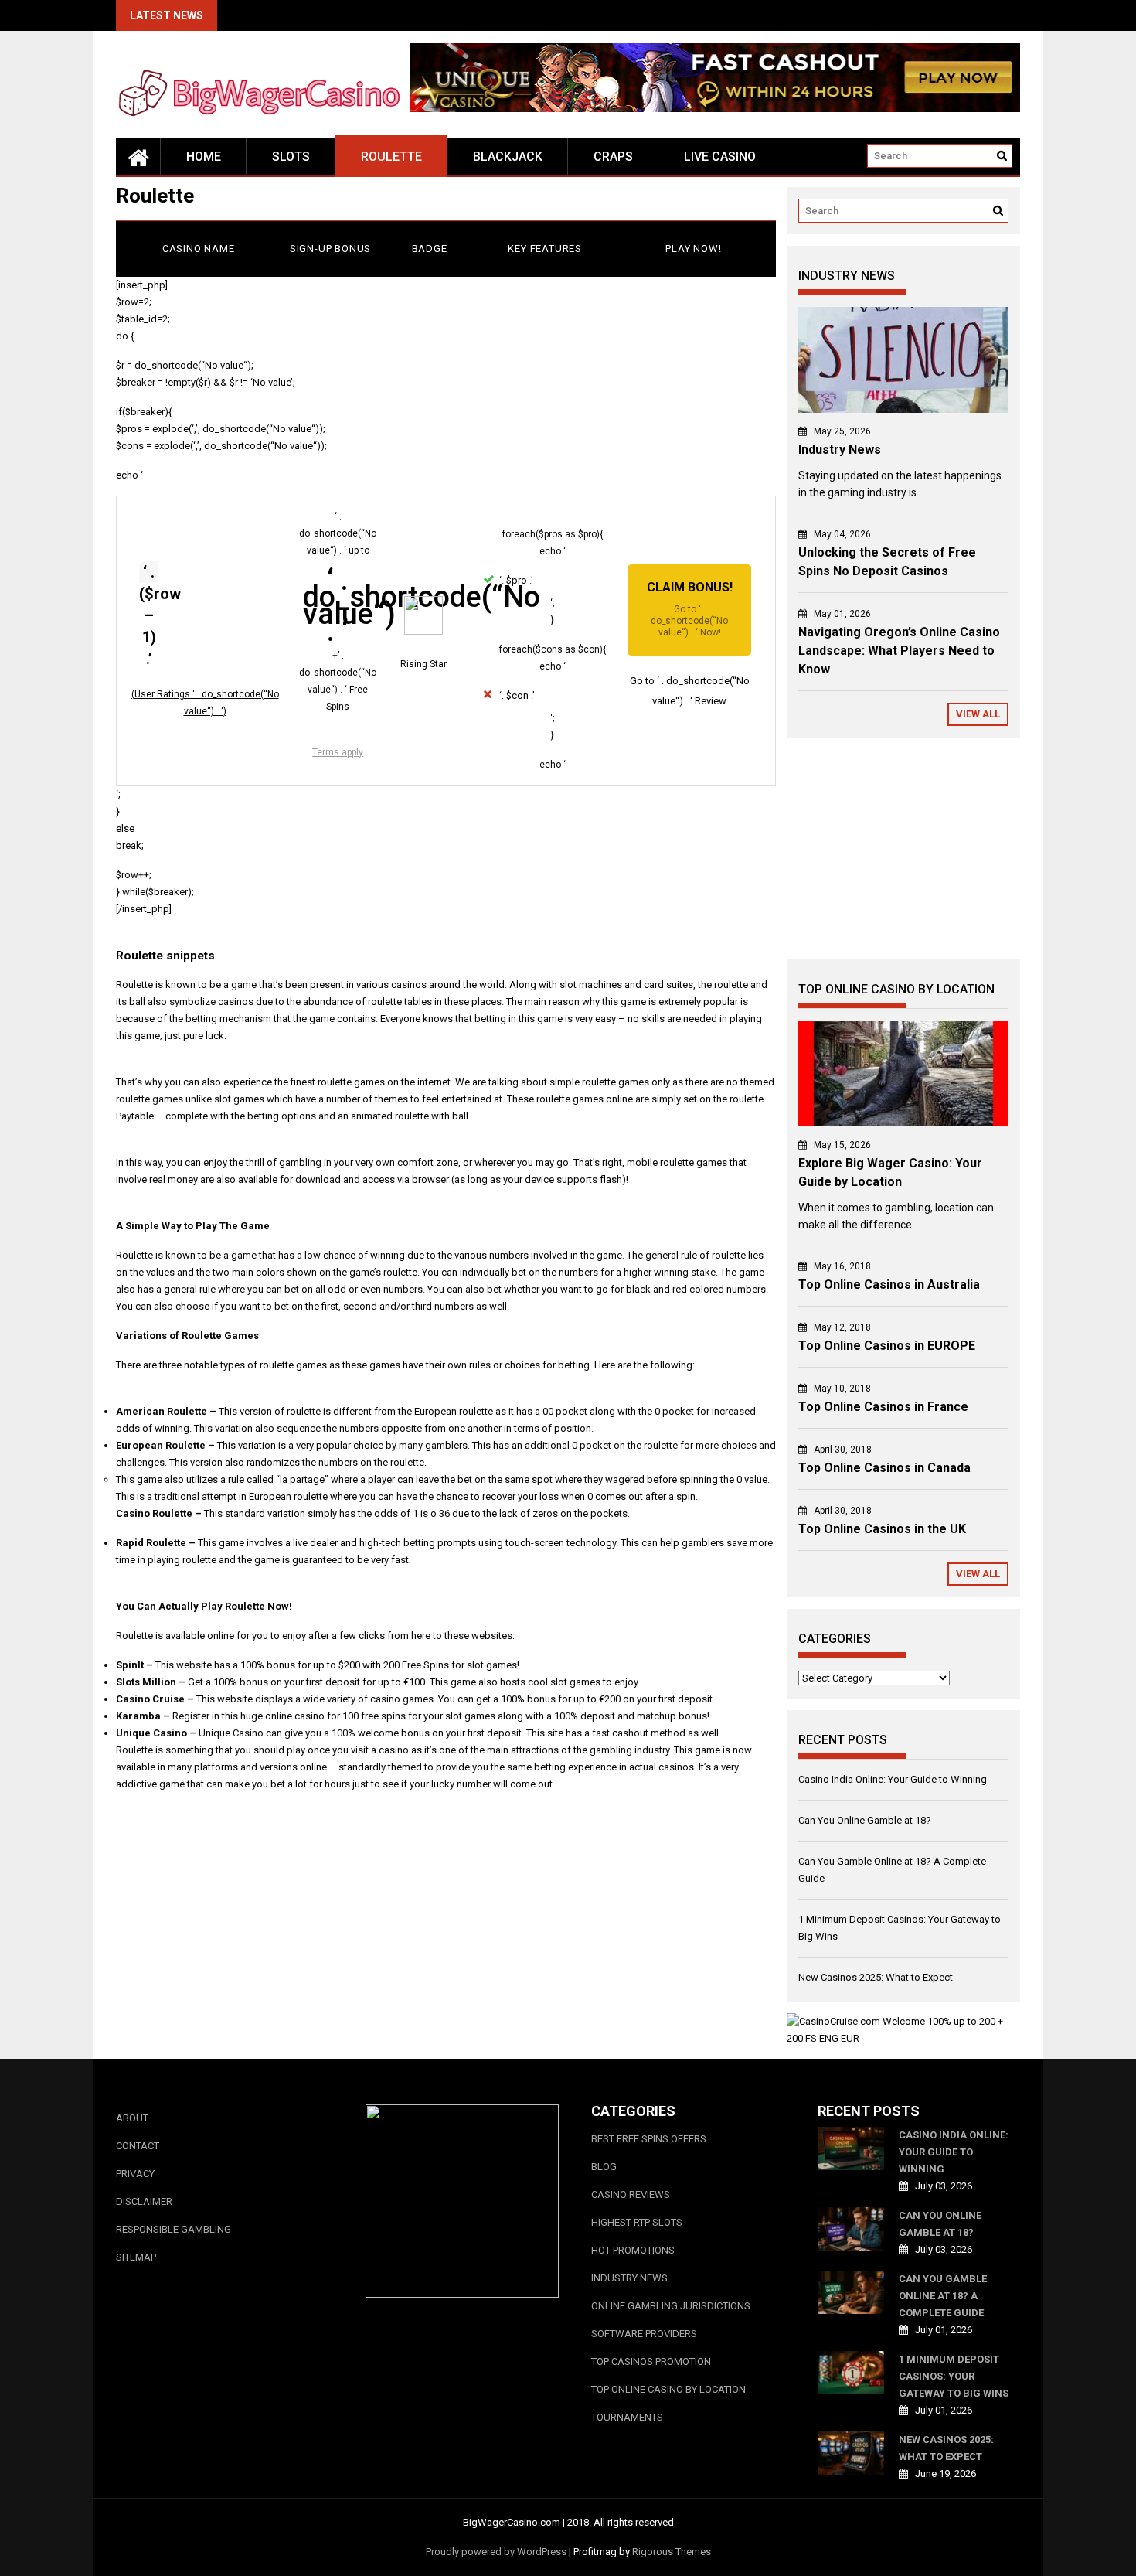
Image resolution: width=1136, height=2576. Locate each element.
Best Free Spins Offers (649, 2139)
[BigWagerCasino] (138, 157)
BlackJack (508, 157)
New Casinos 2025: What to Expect (876, 1977)
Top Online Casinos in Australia (889, 1285)
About (132, 2118)
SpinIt (130, 1665)
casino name (199, 249)
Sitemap (136, 2257)
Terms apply (338, 752)
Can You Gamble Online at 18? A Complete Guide (943, 2296)
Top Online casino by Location (668, 2389)
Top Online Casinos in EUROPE (887, 1346)
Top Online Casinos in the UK (882, 1529)
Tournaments (627, 2417)
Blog (604, 2167)
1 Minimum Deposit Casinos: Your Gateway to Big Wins (954, 2376)
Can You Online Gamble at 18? (865, 1820)
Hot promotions (633, 2250)
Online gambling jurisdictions (671, 2306)
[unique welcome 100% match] (715, 109)
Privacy (135, 2174)
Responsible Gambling (173, 2229)
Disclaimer (144, 2201)
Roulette (391, 157)
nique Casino (155, 1733)
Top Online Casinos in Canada (884, 1468)
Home (204, 157)
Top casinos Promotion (651, 2361)
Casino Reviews (631, 2194)
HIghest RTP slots (637, 2222)
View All (978, 714)
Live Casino (720, 157)
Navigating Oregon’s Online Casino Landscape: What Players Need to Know (899, 651)
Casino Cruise (150, 1699)
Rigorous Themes (672, 2552)
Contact (138, 2146)
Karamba (138, 1716)
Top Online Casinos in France (883, 1407)
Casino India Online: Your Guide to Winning (893, 1779)
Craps (613, 157)
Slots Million (146, 1682)
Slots (291, 157)
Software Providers (644, 2334)
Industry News (840, 450)
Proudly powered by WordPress (496, 2552)
